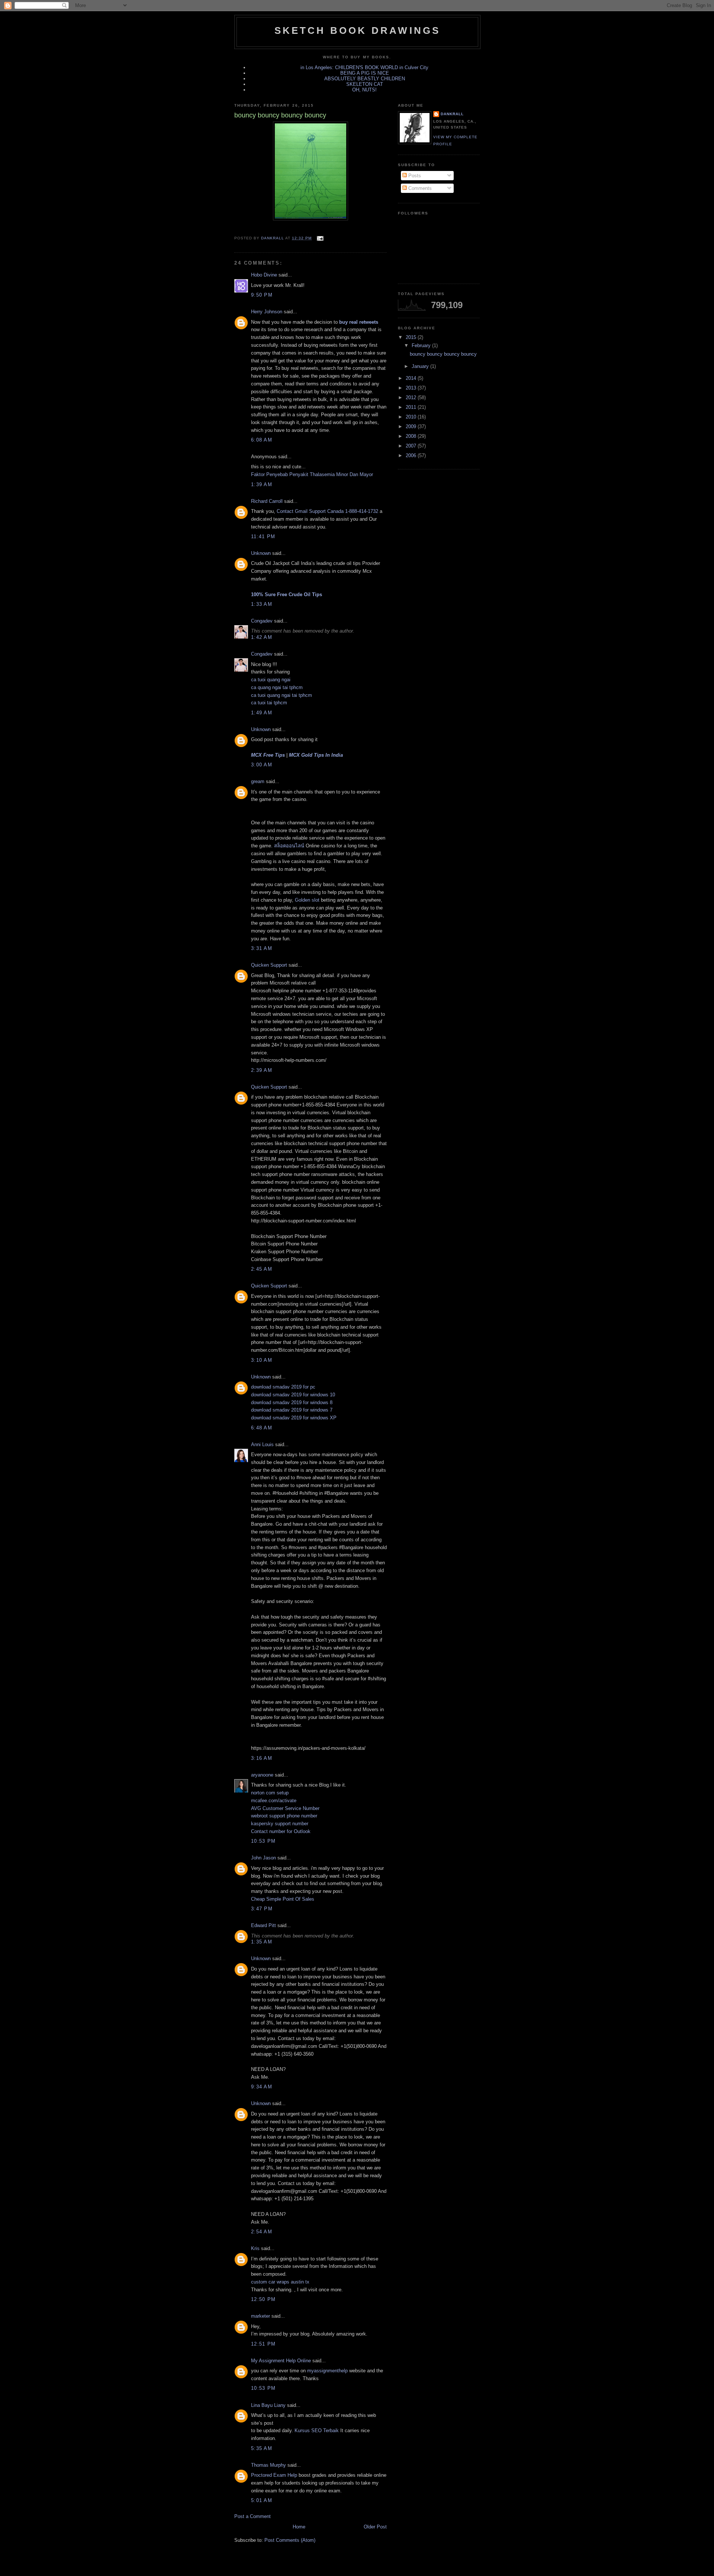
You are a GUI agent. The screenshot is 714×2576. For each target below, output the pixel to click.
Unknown (261, 553)
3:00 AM (262, 765)
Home (299, 2527)
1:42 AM (262, 637)
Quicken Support (269, 965)
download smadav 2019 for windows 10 (293, 1395)
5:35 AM (262, 2448)
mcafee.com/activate (274, 1801)
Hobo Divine (265, 275)
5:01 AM (262, 2500)
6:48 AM (262, 1428)
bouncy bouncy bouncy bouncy (443, 354)
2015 (412, 337)
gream (258, 781)
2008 (412, 436)
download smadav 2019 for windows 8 (292, 1402)
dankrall (452, 114)
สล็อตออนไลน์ (289, 846)
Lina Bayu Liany (268, 2405)
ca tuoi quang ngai (271, 680)
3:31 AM (262, 948)
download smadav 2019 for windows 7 (292, 1410)
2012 (412, 397)
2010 (412, 417)
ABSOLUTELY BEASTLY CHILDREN (365, 79)
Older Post (375, 2527)
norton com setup (270, 1793)
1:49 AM (262, 713)
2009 (412, 426)
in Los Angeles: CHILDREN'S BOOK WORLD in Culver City (364, 67)
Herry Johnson (267, 312)
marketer (260, 2316)
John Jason (263, 1858)
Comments (419, 188)
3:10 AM (262, 1360)
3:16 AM (262, 1758)
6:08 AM (262, 440)
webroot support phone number (284, 1816)
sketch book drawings (358, 30)
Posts (414, 176)
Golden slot (307, 900)
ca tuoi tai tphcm (269, 703)
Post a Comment (253, 2516)
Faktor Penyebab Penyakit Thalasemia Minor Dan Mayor (312, 474)
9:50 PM (262, 295)
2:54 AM (262, 2232)
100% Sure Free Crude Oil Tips (287, 594)
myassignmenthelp (327, 2371)
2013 (412, 388)
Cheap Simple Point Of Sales (283, 1899)
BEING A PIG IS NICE (365, 73)
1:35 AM (262, 1942)
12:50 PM (263, 2299)
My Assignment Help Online (281, 2361)
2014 (412, 378)
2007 (412, 446)
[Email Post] (320, 238)
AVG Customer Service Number (285, 1808)
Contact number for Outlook (281, 1831)
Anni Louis (262, 1444)
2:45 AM (262, 1269)
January (421, 366)
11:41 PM (263, 536)
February (422, 345)
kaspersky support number (280, 1824)
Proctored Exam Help (274, 2475)
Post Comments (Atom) (290, 2540)
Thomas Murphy (268, 2465)
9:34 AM (262, 2087)
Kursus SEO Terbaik (317, 2430)
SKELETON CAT (365, 84)
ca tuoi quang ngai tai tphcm (282, 695)
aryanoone (262, 1775)
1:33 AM (262, 604)
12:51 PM (263, 2344)
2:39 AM (262, 1070)
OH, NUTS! (364, 90)
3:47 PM (262, 1909)
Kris (255, 2248)
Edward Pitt (263, 1925)
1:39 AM (262, 484)
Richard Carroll (267, 501)
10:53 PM (263, 1841)
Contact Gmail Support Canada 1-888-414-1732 (327, 511)
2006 (412, 455)
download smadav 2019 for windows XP (294, 1418)
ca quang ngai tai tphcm (277, 687)
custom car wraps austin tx (280, 2282)
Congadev (262, 621)
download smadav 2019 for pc (283, 1387)
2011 (412, 407)
